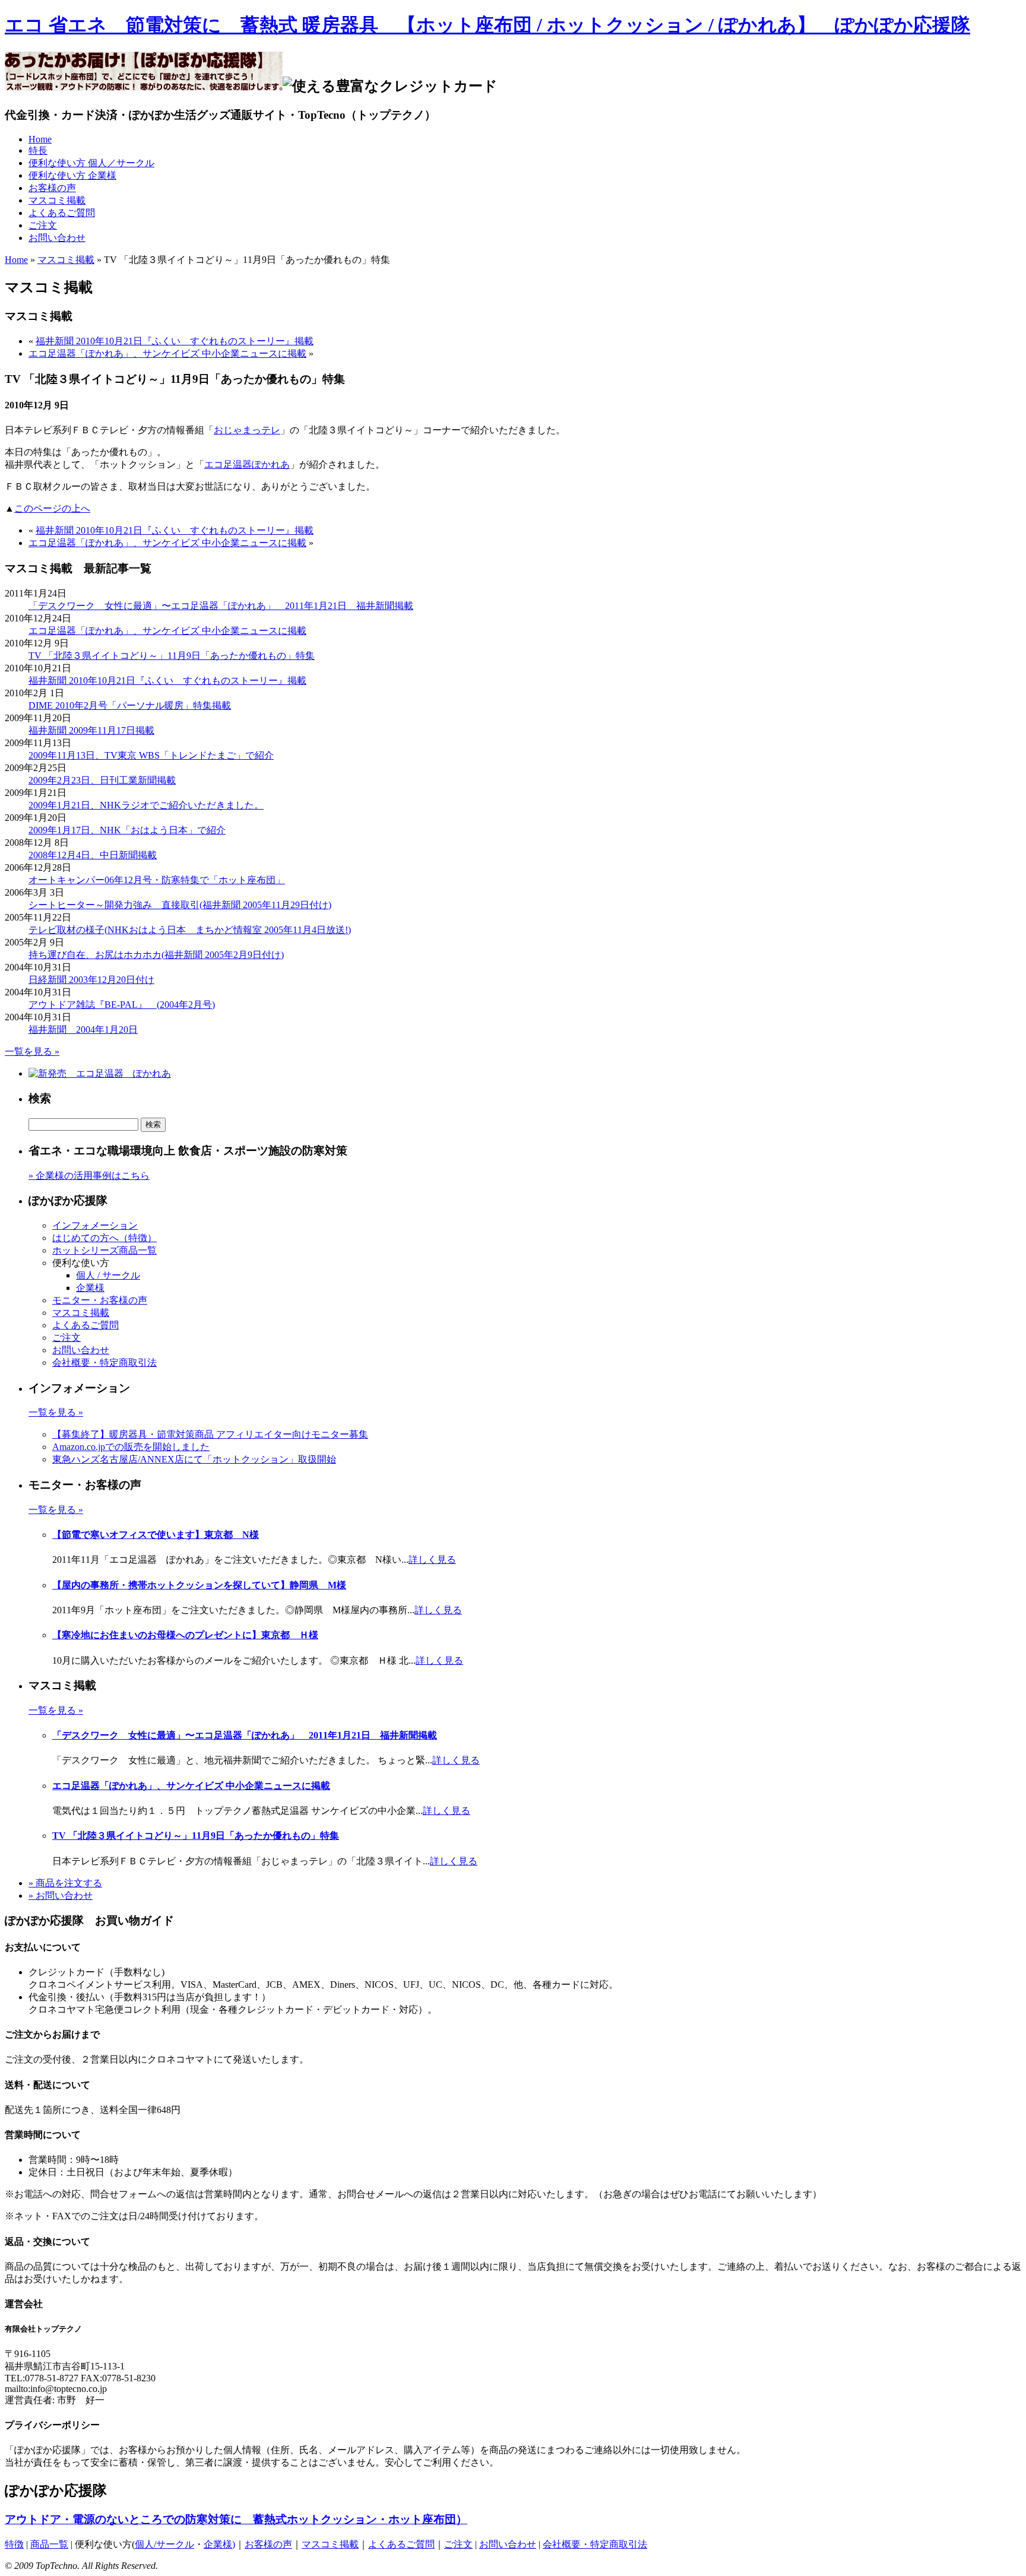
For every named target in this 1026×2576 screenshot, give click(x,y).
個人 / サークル (108, 1275)
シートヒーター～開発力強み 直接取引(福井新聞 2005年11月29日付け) (180, 905)
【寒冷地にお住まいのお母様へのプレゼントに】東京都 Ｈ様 (185, 1635)
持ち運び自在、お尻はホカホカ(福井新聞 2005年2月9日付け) (156, 955)
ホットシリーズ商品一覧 (104, 1250)
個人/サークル (164, 2544)
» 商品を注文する (65, 1883)
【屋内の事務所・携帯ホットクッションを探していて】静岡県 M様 (199, 1585)
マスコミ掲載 (57, 200)
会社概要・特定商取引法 (104, 1362)
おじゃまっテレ (247, 430)
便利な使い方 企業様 (72, 175)
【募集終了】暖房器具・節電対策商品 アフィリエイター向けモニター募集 (210, 1434)
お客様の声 (52, 188)
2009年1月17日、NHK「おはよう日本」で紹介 (127, 830)
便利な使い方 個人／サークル (91, 163)
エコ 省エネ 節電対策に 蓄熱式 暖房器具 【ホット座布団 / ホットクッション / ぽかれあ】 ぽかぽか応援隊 (487, 25)
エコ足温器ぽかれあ (247, 464)
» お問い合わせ (61, 1895)
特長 (38, 150)
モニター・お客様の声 (100, 1300)
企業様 (90, 1288)
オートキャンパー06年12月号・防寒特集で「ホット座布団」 (157, 880)
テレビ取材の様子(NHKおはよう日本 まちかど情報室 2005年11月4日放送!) (190, 930)
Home (40, 139)
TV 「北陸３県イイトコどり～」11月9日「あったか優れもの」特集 (172, 656)
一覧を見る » (32, 1051)
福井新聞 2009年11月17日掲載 (91, 730)
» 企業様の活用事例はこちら (89, 1176)
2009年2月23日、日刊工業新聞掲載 (102, 780)
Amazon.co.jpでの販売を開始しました (131, 1447)
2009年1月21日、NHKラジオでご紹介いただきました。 (146, 805)
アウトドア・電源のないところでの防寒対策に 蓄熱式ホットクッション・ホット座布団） (236, 2519)
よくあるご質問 (62, 213)
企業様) (219, 2544)
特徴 (14, 2544)
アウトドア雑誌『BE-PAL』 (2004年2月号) (122, 1005)
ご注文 (43, 225)
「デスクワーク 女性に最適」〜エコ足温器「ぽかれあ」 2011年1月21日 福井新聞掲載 (221, 606)
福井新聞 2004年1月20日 (83, 1030)
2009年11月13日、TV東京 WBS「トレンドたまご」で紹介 (151, 755)
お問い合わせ (57, 238)
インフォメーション (95, 1225)
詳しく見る (432, 1560)
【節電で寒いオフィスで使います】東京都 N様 (156, 1535)
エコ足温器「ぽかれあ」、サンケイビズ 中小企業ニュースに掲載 (167, 353)
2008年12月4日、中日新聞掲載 (93, 855)
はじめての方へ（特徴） (104, 1238)
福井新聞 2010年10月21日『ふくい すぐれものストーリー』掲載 (175, 341)
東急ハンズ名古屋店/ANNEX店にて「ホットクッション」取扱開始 (194, 1459)
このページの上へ (52, 508)
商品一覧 (49, 2544)
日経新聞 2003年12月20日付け (91, 980)
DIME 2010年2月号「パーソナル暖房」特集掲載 (130, 705)
